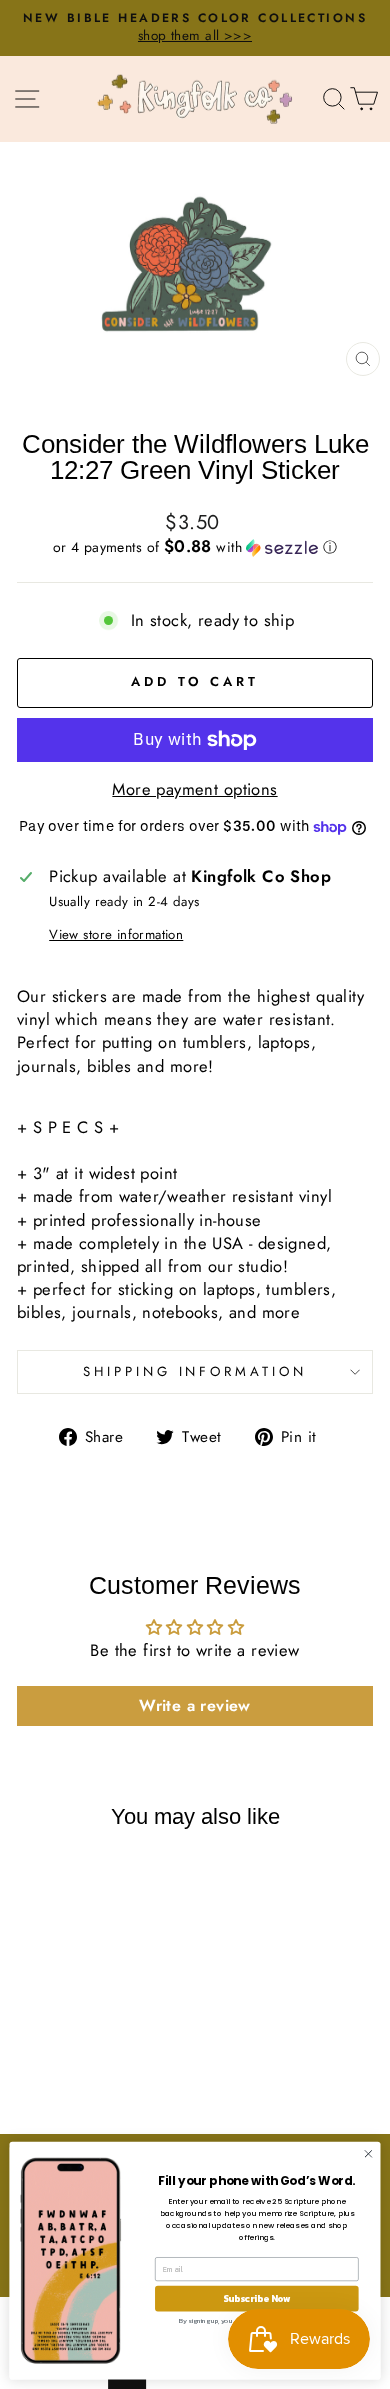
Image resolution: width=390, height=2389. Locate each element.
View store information (116, 935)
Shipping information (195, 1371)
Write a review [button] (195, 1705)
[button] (195, 547)
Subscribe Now (257, 2298)
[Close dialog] (368, 2153)
